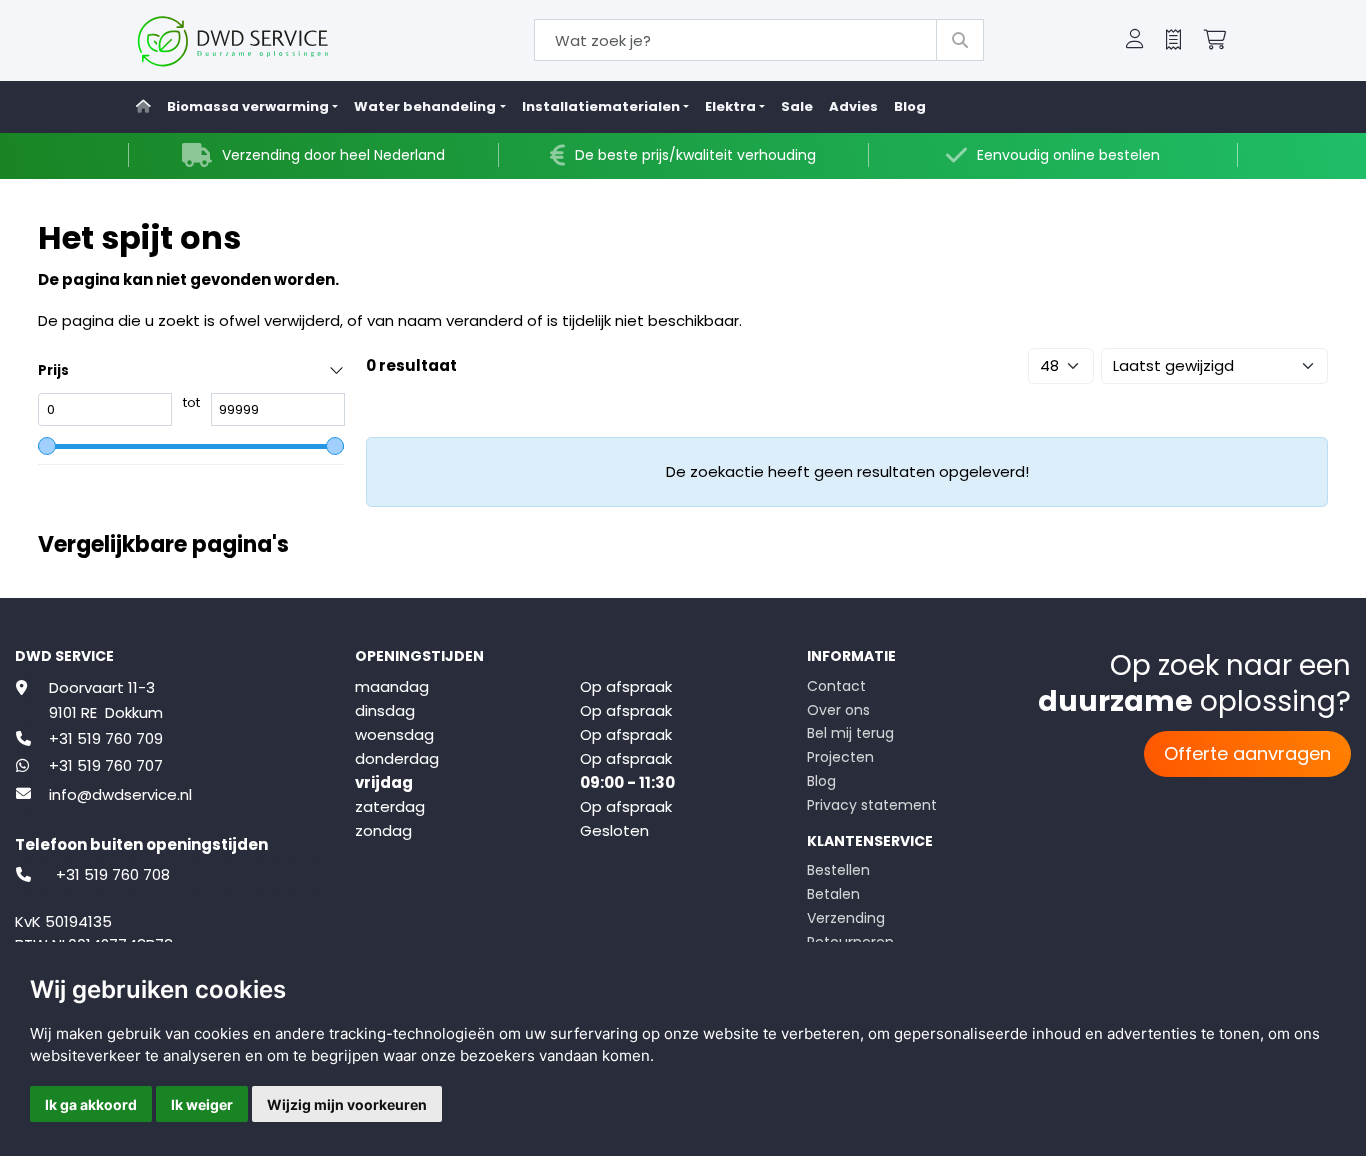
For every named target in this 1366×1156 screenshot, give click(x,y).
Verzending (846, 918)
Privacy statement (872, 805)
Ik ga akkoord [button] (91, 1104)
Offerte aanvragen (1247, 753)
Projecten (840, 757)
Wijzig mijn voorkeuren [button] (347, 1104)
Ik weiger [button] (202, 1104)
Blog (910, 106)
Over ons (838, 710)
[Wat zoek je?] (960, 40)
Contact (836, 686)
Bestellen (838, 870)
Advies (853, 106)
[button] (1135, 41)
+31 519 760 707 (106, 765)
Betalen (833, 894)
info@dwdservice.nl (120, 794)
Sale (797, 106)
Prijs (53, 370)
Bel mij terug (850, 733)
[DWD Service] (265, 40)
